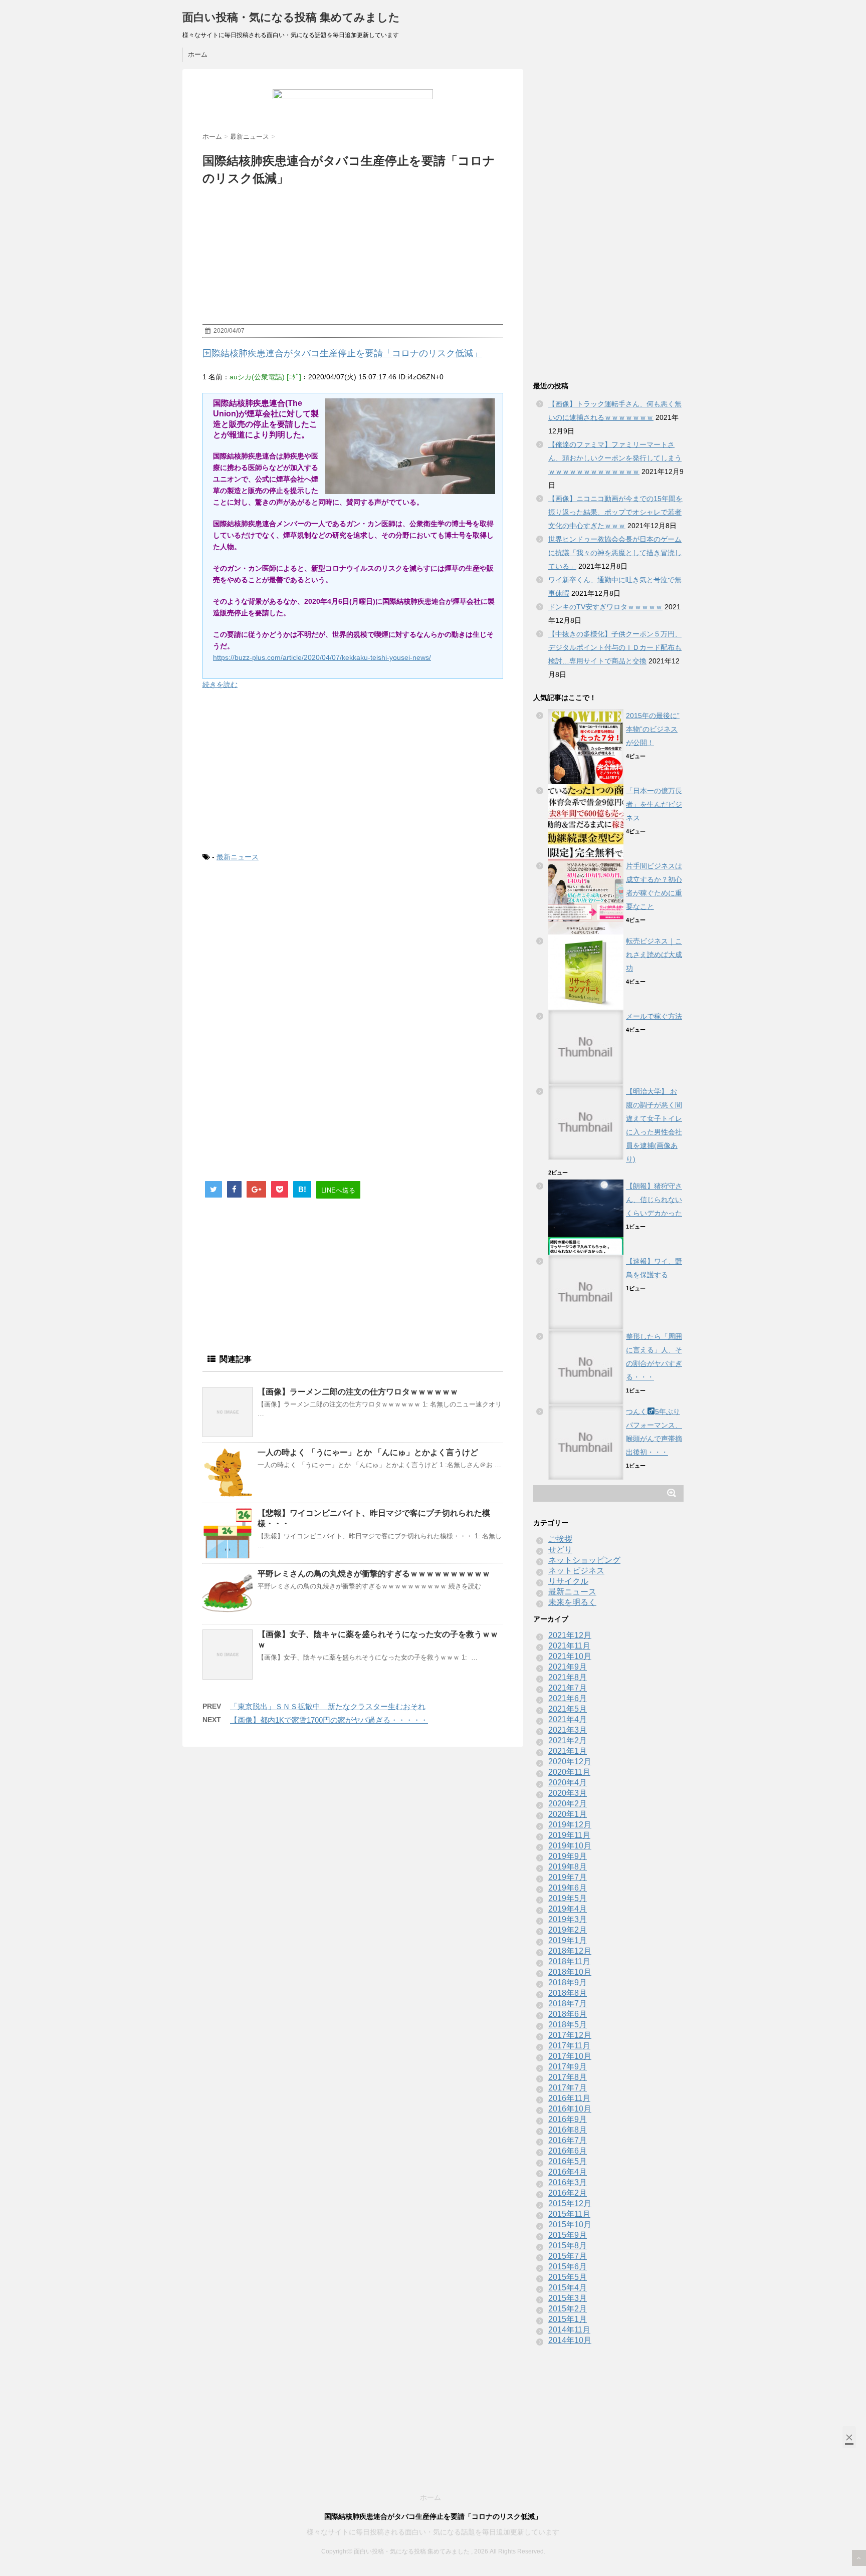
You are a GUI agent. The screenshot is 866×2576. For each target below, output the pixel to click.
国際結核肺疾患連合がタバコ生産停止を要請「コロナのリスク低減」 (342, 353)
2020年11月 (569, 1772)
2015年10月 (570, 2224)
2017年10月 (570, 2056)
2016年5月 (568, 2161)
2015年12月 (570, 2203)
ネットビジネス (576, 1571)
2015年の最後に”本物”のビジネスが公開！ (653, 729)
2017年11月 (569, 2046)
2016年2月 (568, 2193)
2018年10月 (570, 1972)
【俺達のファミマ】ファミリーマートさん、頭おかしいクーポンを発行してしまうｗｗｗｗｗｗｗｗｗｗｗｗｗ (615, 458)
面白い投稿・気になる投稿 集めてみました (291, 17)
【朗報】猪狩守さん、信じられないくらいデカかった (654, 1200)
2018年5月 (568, 2025)
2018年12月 (570, 1951)
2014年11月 (569, 2330)
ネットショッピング (584, 1560)
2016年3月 (568, 2182)
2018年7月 (568, 2004)
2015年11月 (569, 2214)
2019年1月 (568, 1940)
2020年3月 (568, 1793)
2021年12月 (570, 1635)
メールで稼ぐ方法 (654, 1016)
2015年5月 (568, 2277)
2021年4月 (568, 1719)
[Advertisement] (353, 771)
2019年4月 (568, 1909)
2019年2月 (568, 1930)
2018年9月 (568, 1982)
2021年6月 (568, 1698)
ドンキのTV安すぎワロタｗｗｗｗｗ (605, 607)
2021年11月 (569, 1646)
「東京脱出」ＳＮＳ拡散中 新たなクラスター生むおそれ (328, 1706)
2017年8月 (568, 2077)
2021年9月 (568, 1667)
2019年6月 (568, 1888)
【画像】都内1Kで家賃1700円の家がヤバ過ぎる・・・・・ (329, 1720)
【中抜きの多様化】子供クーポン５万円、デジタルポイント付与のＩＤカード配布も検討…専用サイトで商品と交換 (615, 647)
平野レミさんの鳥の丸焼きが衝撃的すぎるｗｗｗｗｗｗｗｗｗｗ (374, 1574)
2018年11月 (569, 1961)
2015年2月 (568, 2309)
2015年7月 (568, 2256)
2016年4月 (568, 2172)
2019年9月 (568, 1856)
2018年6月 (568, 2014)
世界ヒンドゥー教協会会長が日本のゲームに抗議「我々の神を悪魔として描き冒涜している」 (615, 553)
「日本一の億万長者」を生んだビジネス (654, 804)
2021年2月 (568, 1740)
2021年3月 (568, 1730)
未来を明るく (572, 1602)
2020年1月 (568, 1814)
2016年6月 (568, 2151)
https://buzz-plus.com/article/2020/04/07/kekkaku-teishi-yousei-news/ (322, 657)
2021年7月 (568, 1688)
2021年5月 (568, 1709)
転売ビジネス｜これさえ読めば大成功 (654, 955)
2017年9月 (568, 2067)
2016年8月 (568, 2130)
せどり (560, 1550)
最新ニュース (238, 857)
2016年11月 (569, 2098)
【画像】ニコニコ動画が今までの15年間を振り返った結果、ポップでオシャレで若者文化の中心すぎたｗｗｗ (615, 512)
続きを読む (220, 684)
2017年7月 (568, 2088)
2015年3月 (568, 2298)
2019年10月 (570, 1846)
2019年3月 (568, 1919)
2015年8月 (568, 2246)
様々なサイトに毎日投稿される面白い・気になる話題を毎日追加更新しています (433, 2532)
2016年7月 (568, 2140)
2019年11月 (569, 1835)
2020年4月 (568, 1783)
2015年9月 (568, 2235)
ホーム (198, 54)
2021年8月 (568, 1677)
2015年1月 (568, 2319)
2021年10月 (570, 1656)
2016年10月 (570, 2109)
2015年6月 (568, 2267)
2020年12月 (570, 1762)
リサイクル (568, 1581)
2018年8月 (568, 1993)
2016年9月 (568, 2119)
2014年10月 (570, 2340)
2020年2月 (568, 1804)
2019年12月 (570, 1825)
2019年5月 (568, 1898)
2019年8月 (568, 1867)
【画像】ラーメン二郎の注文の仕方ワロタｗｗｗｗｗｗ (358, 1392)
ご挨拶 (560, 1539)
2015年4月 (568, 2288)
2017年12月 (570, 2035)
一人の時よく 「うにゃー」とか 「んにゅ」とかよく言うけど (368, 1452)
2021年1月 (568, 1751)
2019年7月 (568, 1877)
